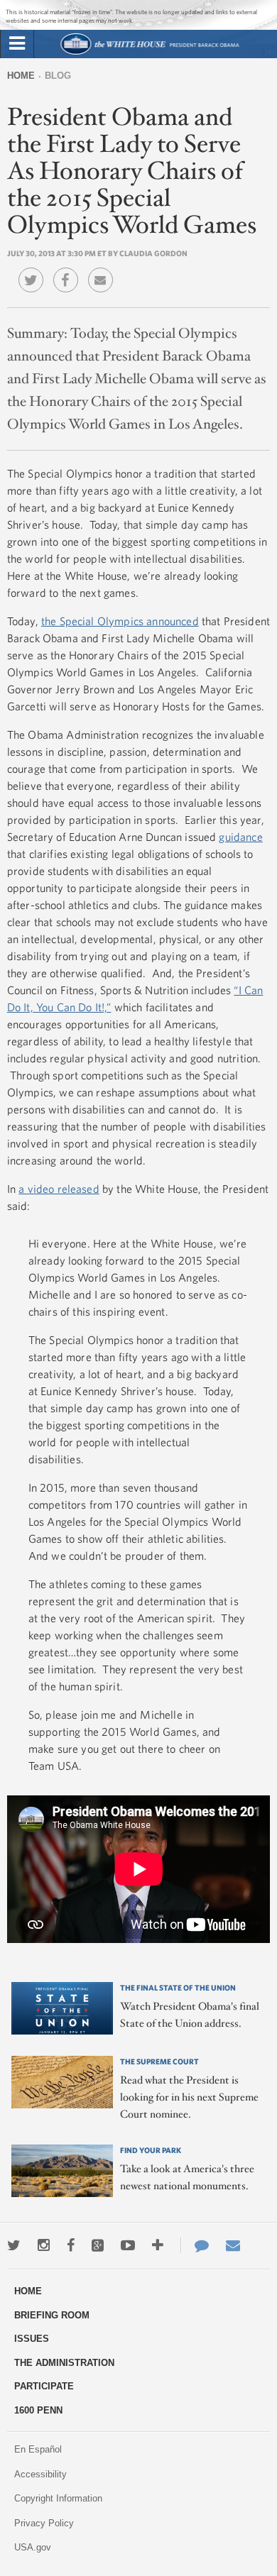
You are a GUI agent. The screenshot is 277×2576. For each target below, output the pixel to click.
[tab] (17, 44)
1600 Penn (38, 2410)
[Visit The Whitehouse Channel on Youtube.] (128, 2245)
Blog (58, 76)
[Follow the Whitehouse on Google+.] (98, 2245)
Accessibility (40, 2474)
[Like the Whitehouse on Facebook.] (71, 2245)
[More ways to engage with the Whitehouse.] (158, 2245)
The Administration (64, 2363)
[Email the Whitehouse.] (233, 2245)
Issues (32, 2339)
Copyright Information (58, 2498)
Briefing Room (52, 2315)
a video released (59, 1189)
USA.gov (33, 2547)
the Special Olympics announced (120, 621)
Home (21, 76)
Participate (44, 2386)
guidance (240, 837)
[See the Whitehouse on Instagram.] (44, 2245)
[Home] (150, 53)
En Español (38, 2449)
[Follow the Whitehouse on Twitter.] (14, 2245)
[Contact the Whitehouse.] (195, 2245)
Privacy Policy (44, 2523)
